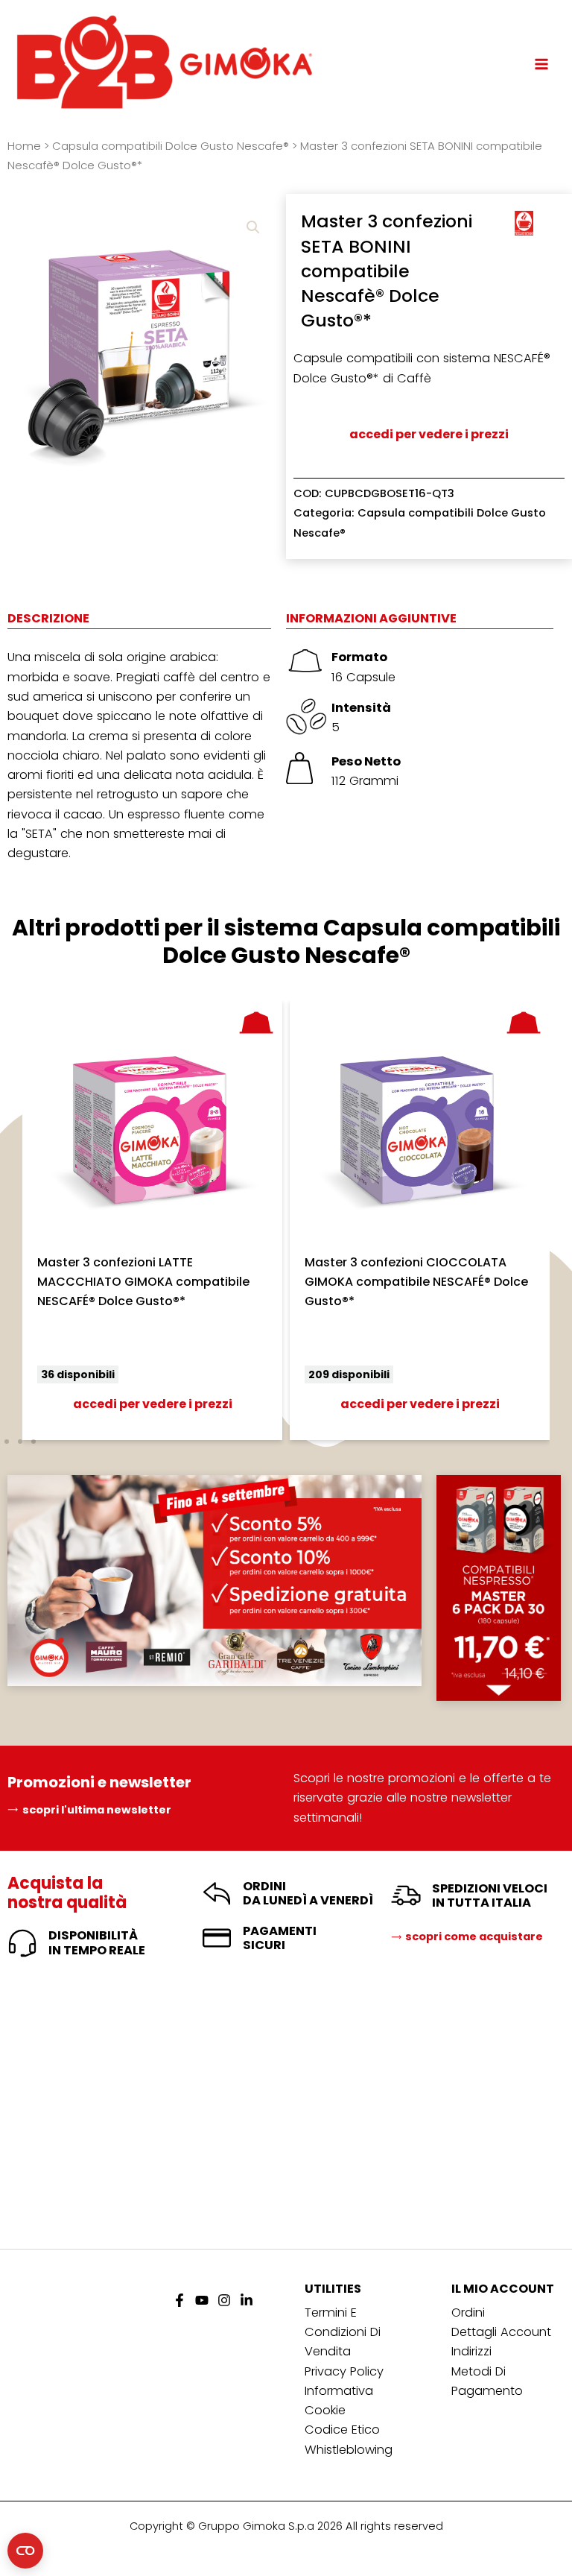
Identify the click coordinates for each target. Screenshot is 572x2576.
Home (24, 146)
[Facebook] (179, 2300)
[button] (253, 227)
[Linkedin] (247, 2300)
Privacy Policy (344, 2371)
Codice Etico (342, 2430)
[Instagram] (224, 2300)
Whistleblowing (349, 2450)
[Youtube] (202, 2300)
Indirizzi (471, 2351)
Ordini (468, 2313)
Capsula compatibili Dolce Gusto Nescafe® (171, 146)
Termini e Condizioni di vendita (343, 2332)
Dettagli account (501, 2332)
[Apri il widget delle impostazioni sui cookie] (25, 2551)
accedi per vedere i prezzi (429, 434)
